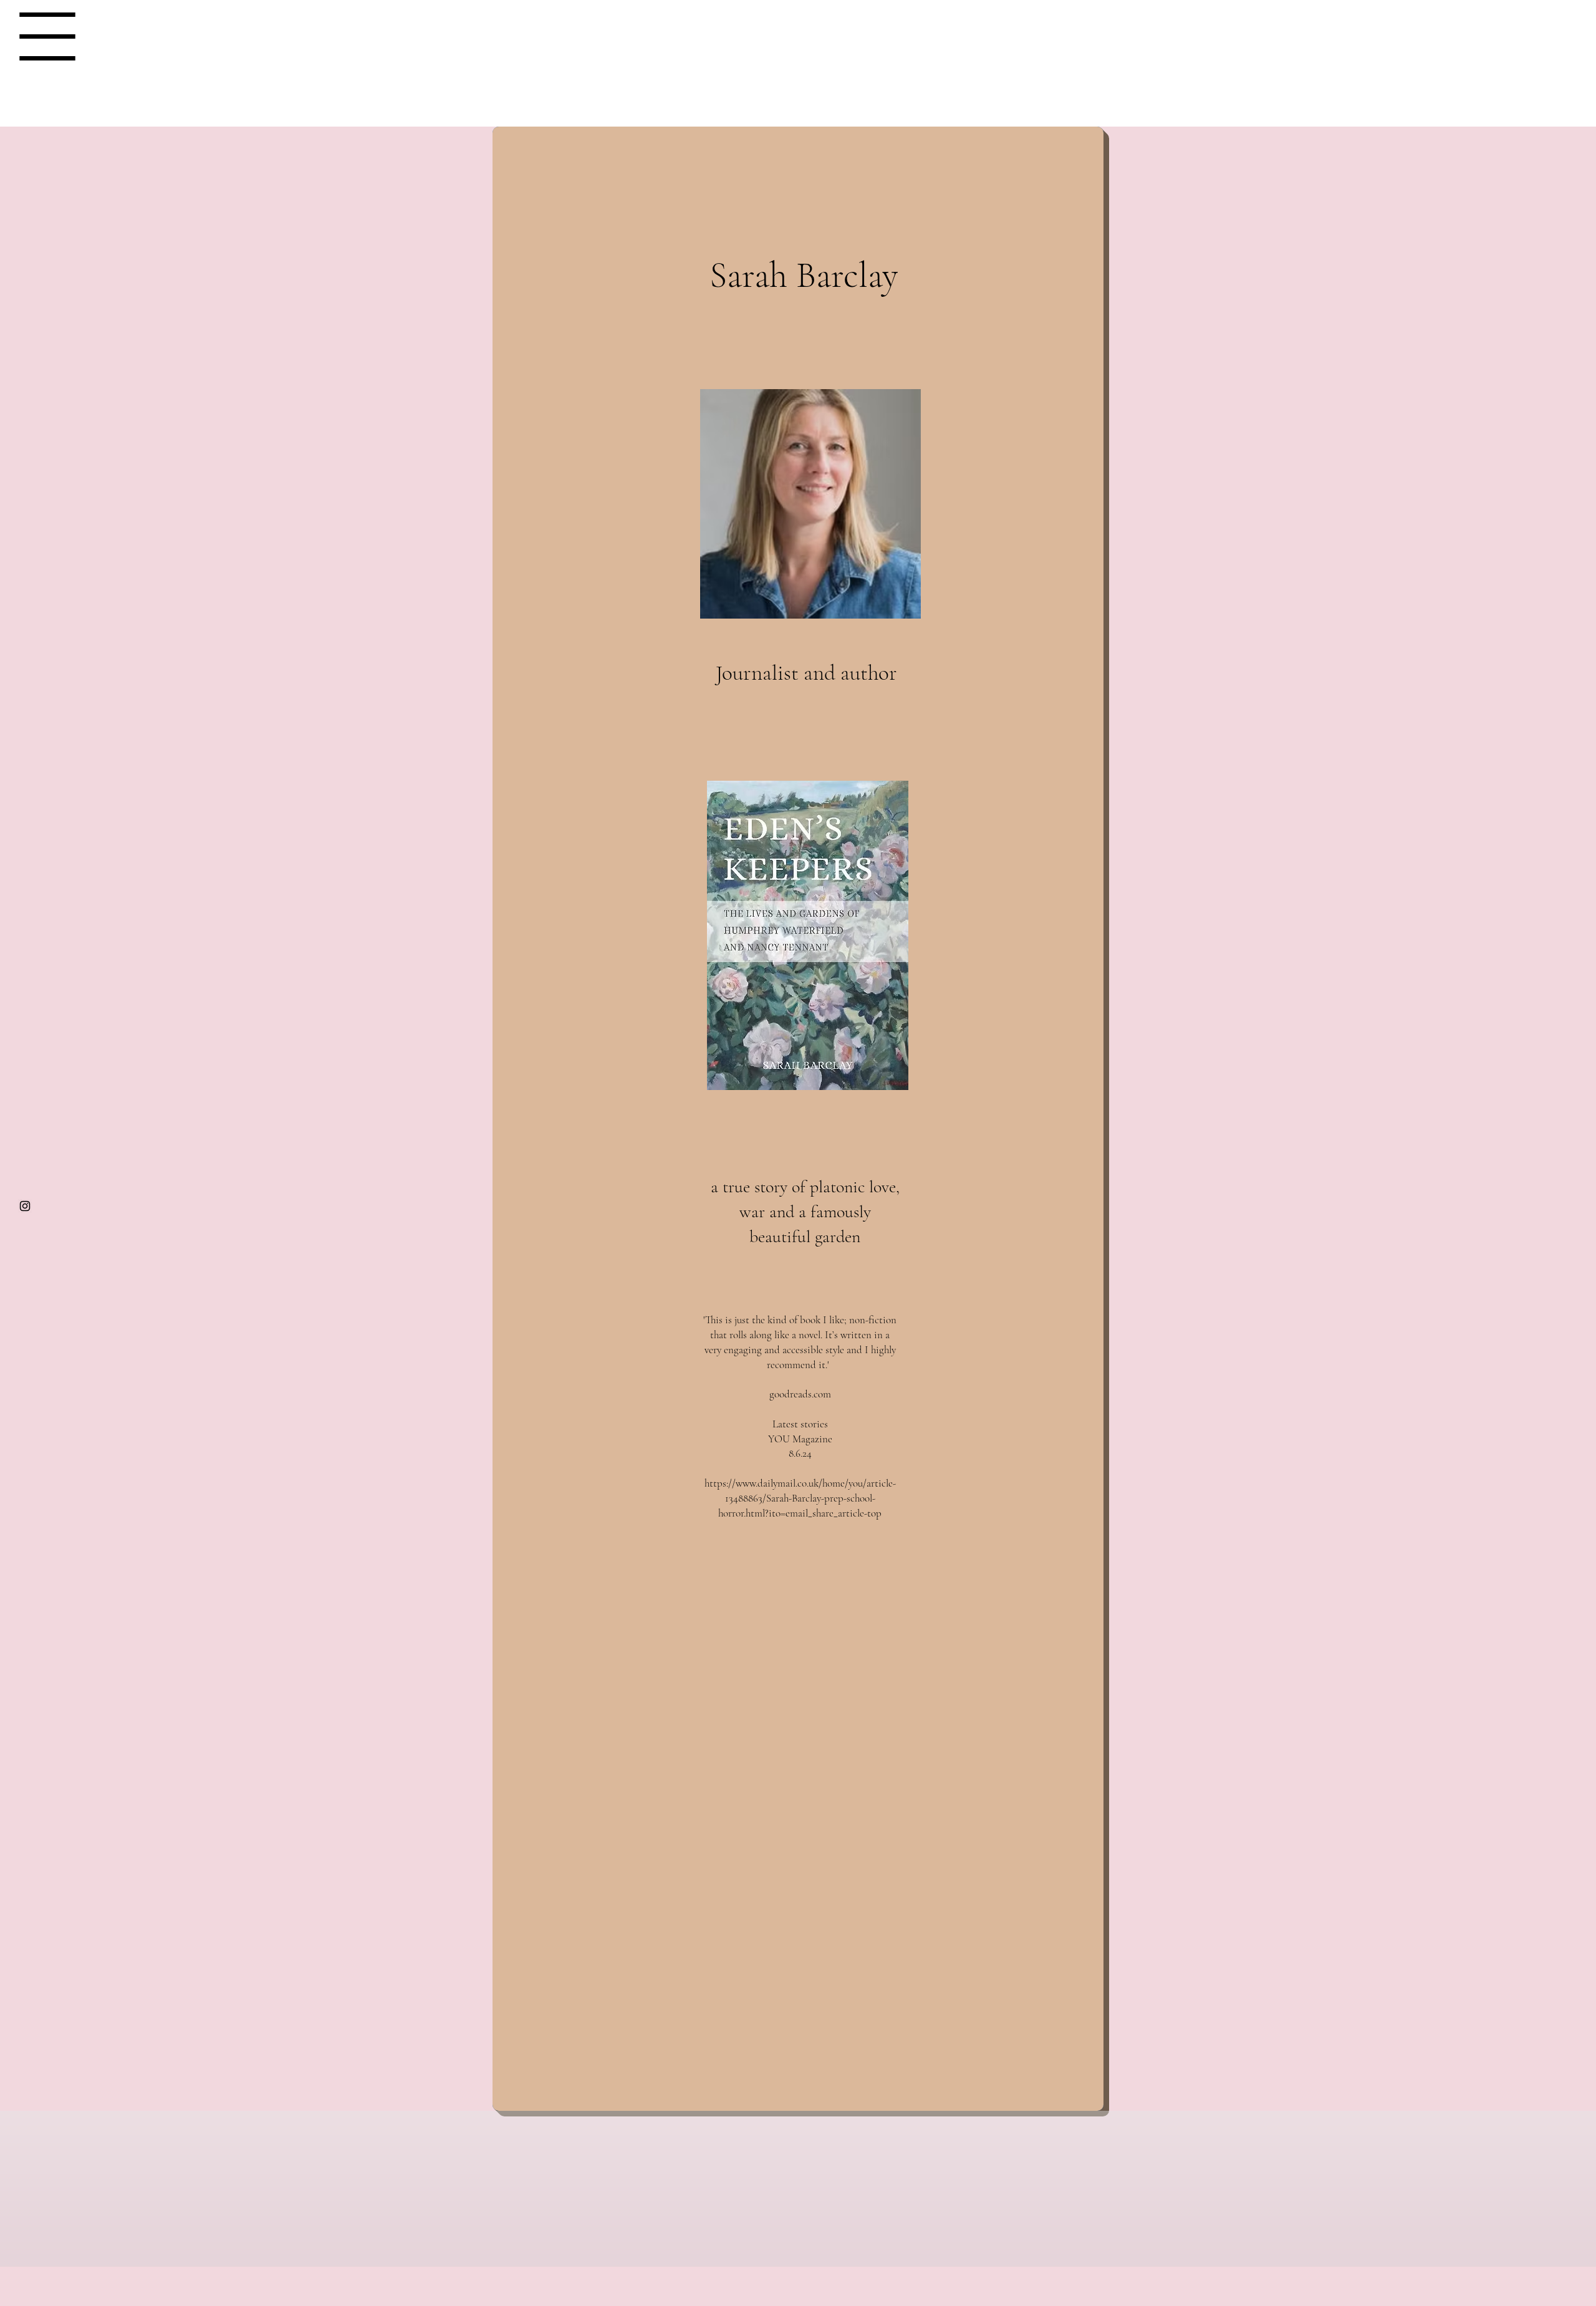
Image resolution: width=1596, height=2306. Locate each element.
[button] (47, 36)
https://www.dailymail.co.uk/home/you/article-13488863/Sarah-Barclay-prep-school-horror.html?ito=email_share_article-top (800, 1498)
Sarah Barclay (799, 34)
